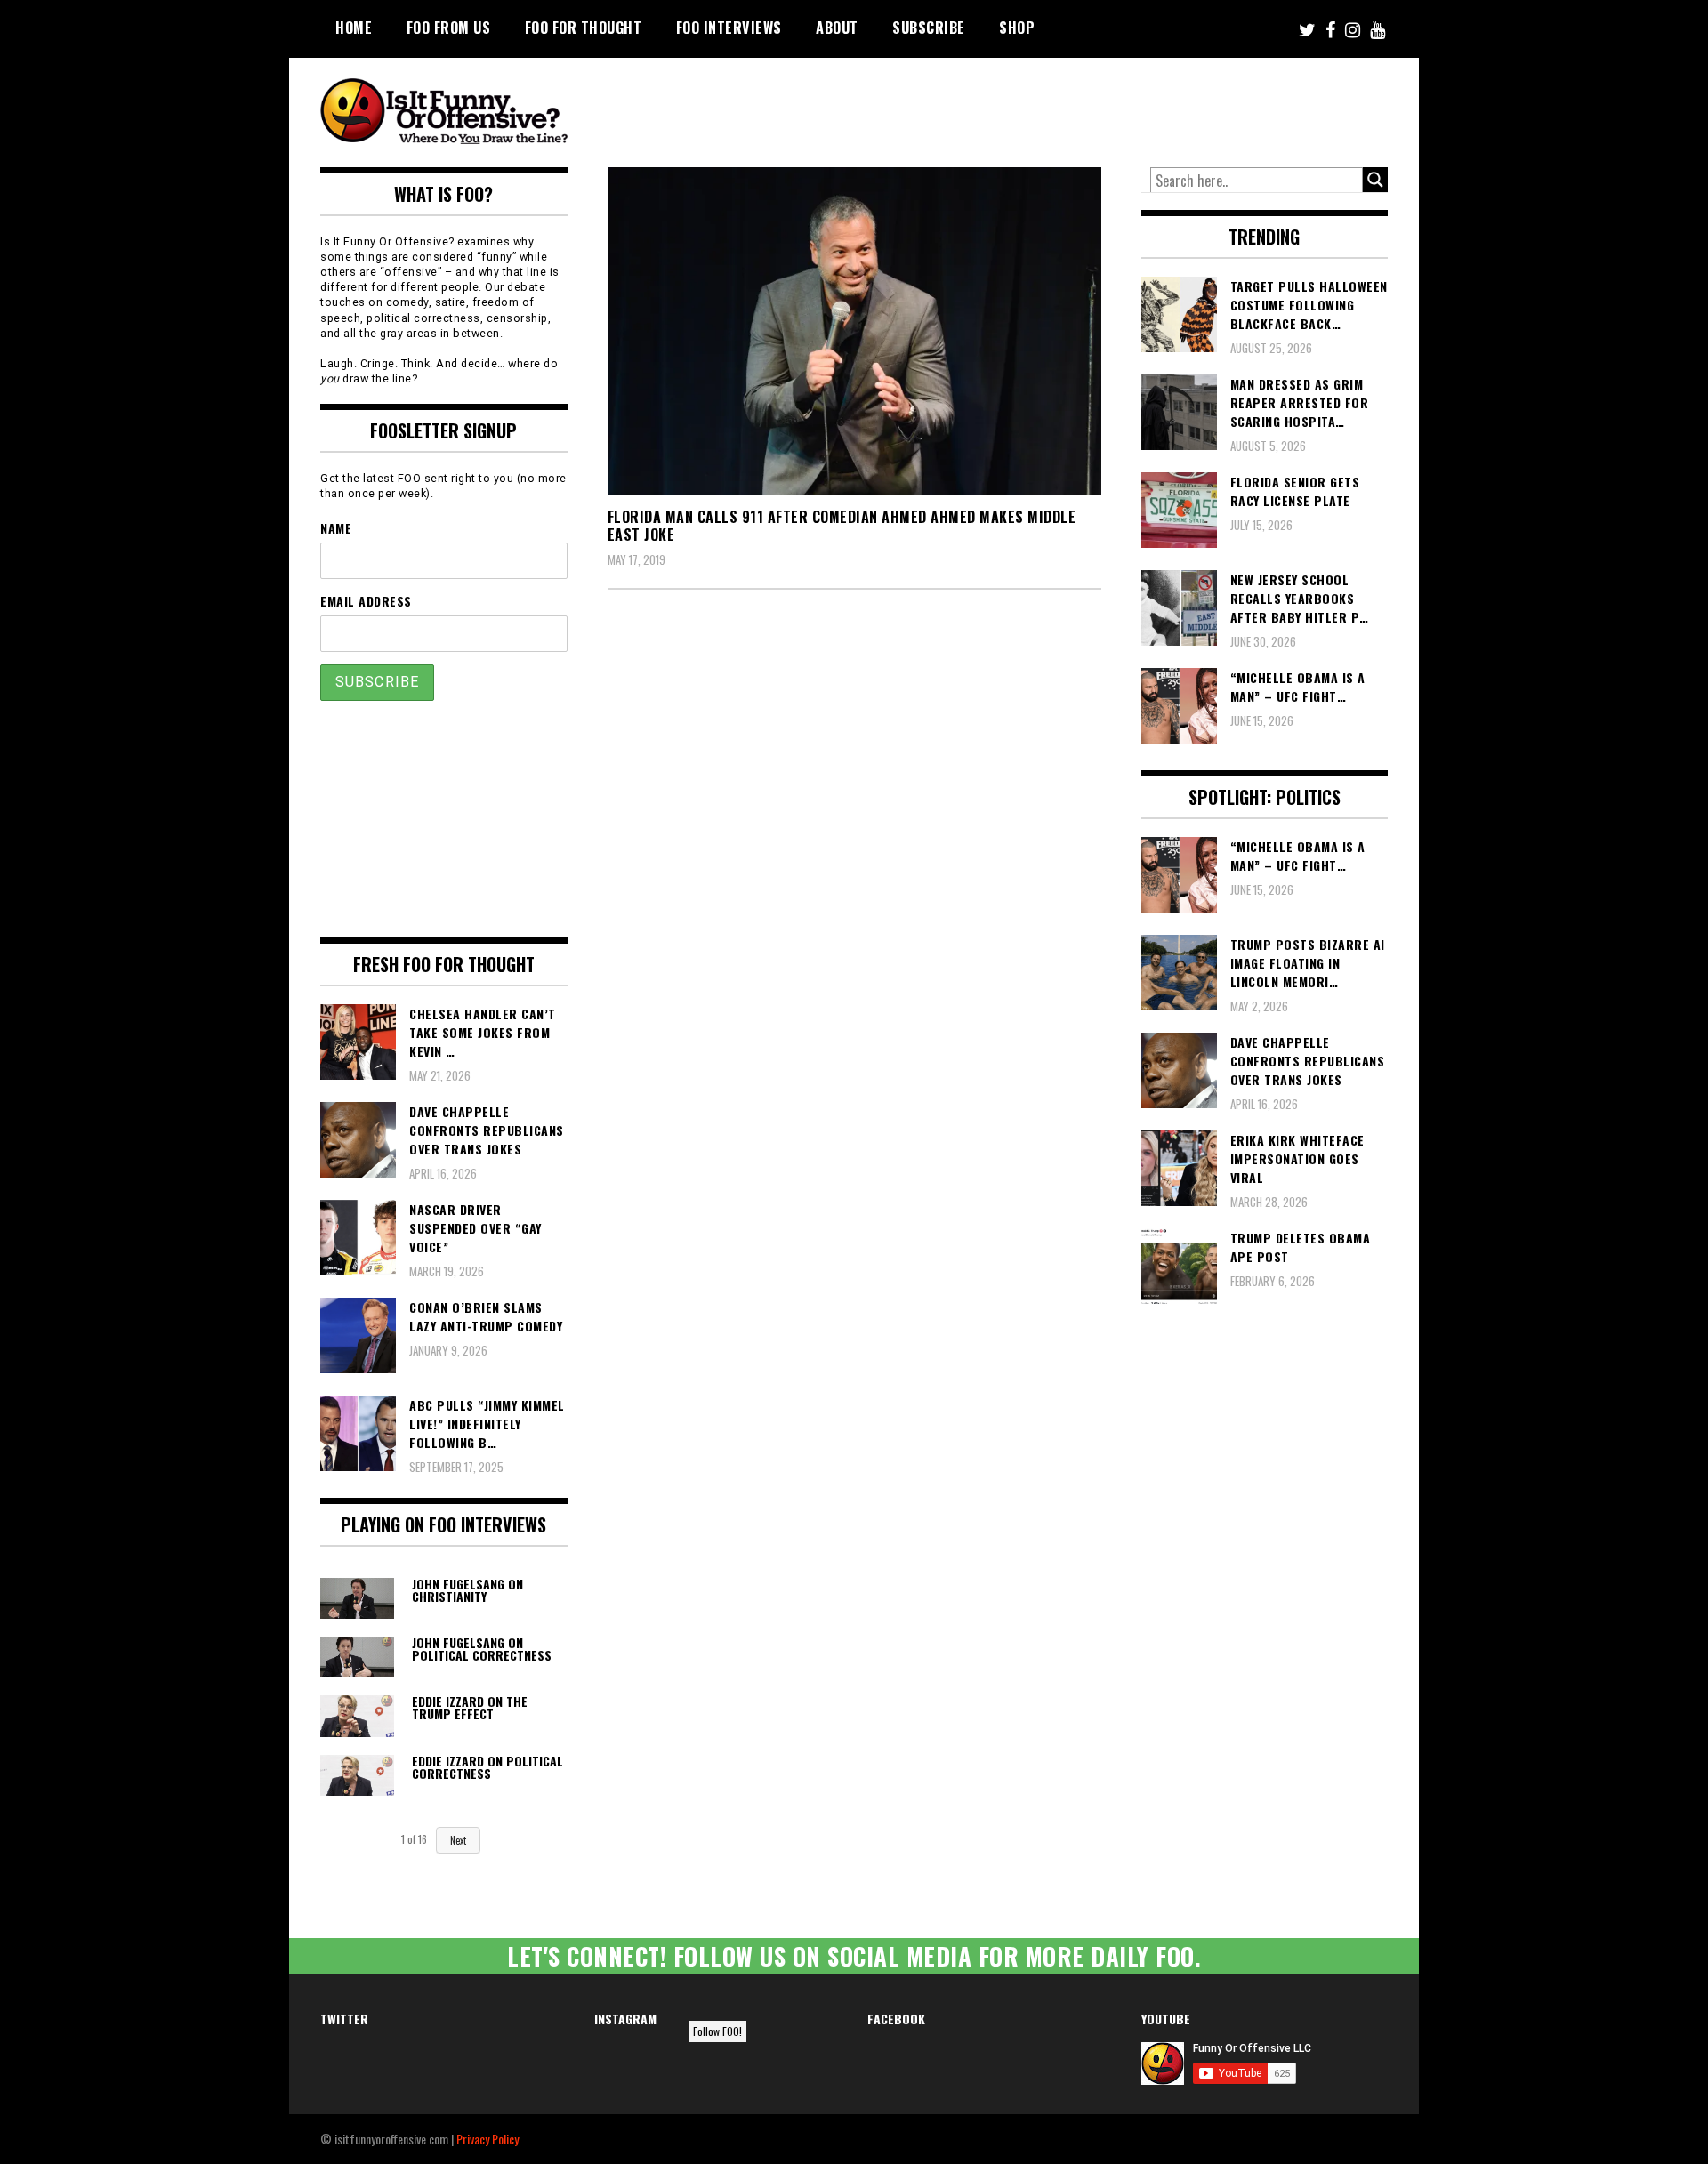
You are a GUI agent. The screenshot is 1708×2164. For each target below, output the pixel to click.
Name (336, 528)
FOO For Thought (584, 28)
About (837, 28)
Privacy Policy (487, 2139)
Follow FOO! (717, 2031)
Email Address (366, 601)
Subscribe (929, 28)
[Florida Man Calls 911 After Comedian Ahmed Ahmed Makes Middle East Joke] (854, 331)
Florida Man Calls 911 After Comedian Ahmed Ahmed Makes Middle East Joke (842, 526)
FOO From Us (449, 28)
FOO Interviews (729, 28)
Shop (1017, 28)
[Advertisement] (1055, 107)
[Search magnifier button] (1375, 180)
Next (458, 1840)
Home (354, 28)
